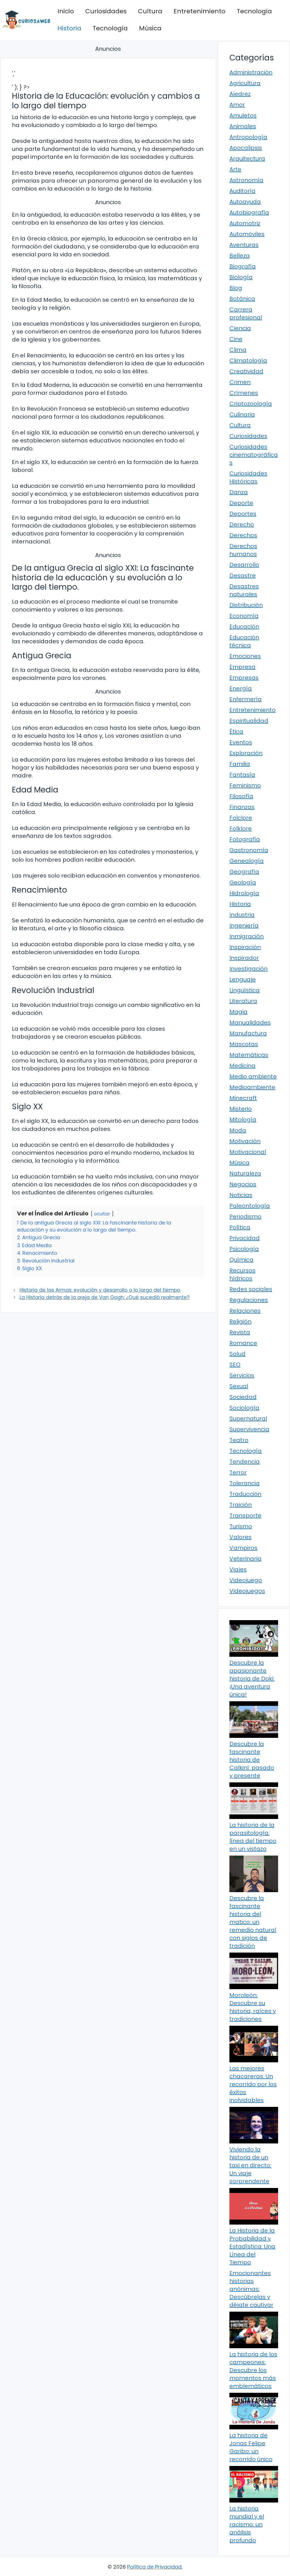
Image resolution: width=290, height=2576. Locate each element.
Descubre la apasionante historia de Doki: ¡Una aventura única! (252, 1679)
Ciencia (240, 328)
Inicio (66, 11)
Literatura (243, 1001)
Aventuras (244, 245)
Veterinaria (245, 1559)
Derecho (242, 524)
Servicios (242, 1375)
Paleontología (250, 1206)
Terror (238, 1472)
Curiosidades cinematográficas (254, 455)
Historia (69, 28)
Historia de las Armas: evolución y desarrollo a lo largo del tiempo (100, 1290)
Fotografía (245, 839)
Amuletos (243, 115)
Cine (236, 339)
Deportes (243, 514)
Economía (244, 616)
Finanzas (242, 807)
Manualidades (250, 1023)
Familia (240, 764)
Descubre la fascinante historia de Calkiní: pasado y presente (252, 1760)
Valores (240, 1537)
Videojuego (246, 1580)
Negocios (243, 1184)
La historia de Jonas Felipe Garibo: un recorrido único (251, 2447)
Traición (241, 1505)
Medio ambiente (253, 1076)
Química (241, 1260)
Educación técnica (244, 641)
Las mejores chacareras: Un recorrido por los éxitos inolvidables (253, 2084)
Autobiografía (249, 212)
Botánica (242, 299)
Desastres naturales (244, 590)
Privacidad (245, 1238)
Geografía (244, 872)
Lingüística (245, 990)
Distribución (246, 605)
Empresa (242, 667)
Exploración (246, 753)
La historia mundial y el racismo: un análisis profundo (247, 2524)
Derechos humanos (243, 550)
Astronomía (246, 180)
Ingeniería (244, 926)
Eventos (241, 742)
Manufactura (248, 1033)
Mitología (243, 1120)
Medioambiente (252, 1087)
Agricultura (245, 83)
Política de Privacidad (154, 2567)
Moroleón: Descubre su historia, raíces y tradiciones (253, 2007)
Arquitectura (247, 159)
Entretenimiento (200, 11)
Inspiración (245, 947)
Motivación (245, 1141)
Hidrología (244, 893)
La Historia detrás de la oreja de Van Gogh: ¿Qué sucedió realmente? (105, 1297)
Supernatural (248, 1418)
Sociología (244, 1408)
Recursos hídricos (242, 1274)
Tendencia (245, 1462)
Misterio (241, 1109)
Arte (235, 169)
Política (240, 1227)
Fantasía (242, 775)
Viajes (238, 1569)
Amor (237, 105)
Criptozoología (251, 404)
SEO (235, 1365)
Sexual (239, 1386)
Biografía (243, 266)
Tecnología (254, 11)
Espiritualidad (249, 721)
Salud (237, 1354)
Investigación (249, 969)
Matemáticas (249, 1055)
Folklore (241, 829)
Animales (243, 126)
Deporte (241, 503)
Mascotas (244, 1044)
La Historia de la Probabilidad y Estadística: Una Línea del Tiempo (252, 2246)
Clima (238, 350)
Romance (243, 1343)
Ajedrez (240, 94)
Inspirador (244, 958)
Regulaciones (249, 1300)
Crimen (240, 382)
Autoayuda (245, 202)
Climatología (248, 361)
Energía (241, 688)
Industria (242, 915)
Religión (240, 1321)
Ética (236, 732)
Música (150, 28)
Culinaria (242, 414)
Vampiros (243, 1548)
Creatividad (246, 371)
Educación (244, 627)
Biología (241, 277)
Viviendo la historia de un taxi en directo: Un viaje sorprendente (250, 2165)
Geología (243, 882)
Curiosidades (106, 11)
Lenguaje (243, 979)
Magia (238, 1012)
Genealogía (247, 861)
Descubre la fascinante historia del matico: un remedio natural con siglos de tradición (253, 1922)
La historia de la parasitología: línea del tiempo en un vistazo (253, 1837)
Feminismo (245, 785)
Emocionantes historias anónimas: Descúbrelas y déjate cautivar (251, 2289)
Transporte (245, 1515)
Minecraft (243, 1098)
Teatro (239, 1440)
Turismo (241, 1526)
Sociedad (243, 1397)
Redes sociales (251, 1289)
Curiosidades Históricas (248, 477)
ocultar (102, 1214)
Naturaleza (245, 1173)
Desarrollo (244, 565)
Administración (251, 72)
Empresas (244, 678)
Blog (236, 288)
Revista (240, 1332)
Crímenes (244, 393)
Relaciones (245, 1311)
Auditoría (242, 191)
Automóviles (247, 234)
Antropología (248, 137)
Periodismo (245, 1217)
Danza (239, 492)
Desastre (243, 576)
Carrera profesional (246, 313)
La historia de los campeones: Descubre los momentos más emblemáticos (253, 2370)
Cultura (150, 11)
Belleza (240, 256)
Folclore (241, 818)
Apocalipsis (246, 148)
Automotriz (245, 223)
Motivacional (248, 1152)
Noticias (241, 1195)
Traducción (245, 1494)
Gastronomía (249, 850)
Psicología (244, 1249)
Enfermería (246, 699)
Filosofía (241, 796)
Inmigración (247, 936)
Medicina (242, 1066)
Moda (238, 1130)
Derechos (243, 535)
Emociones (245, 656)
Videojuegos (247, 1591)
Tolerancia (245, 1483)
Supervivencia (249, 1429)
